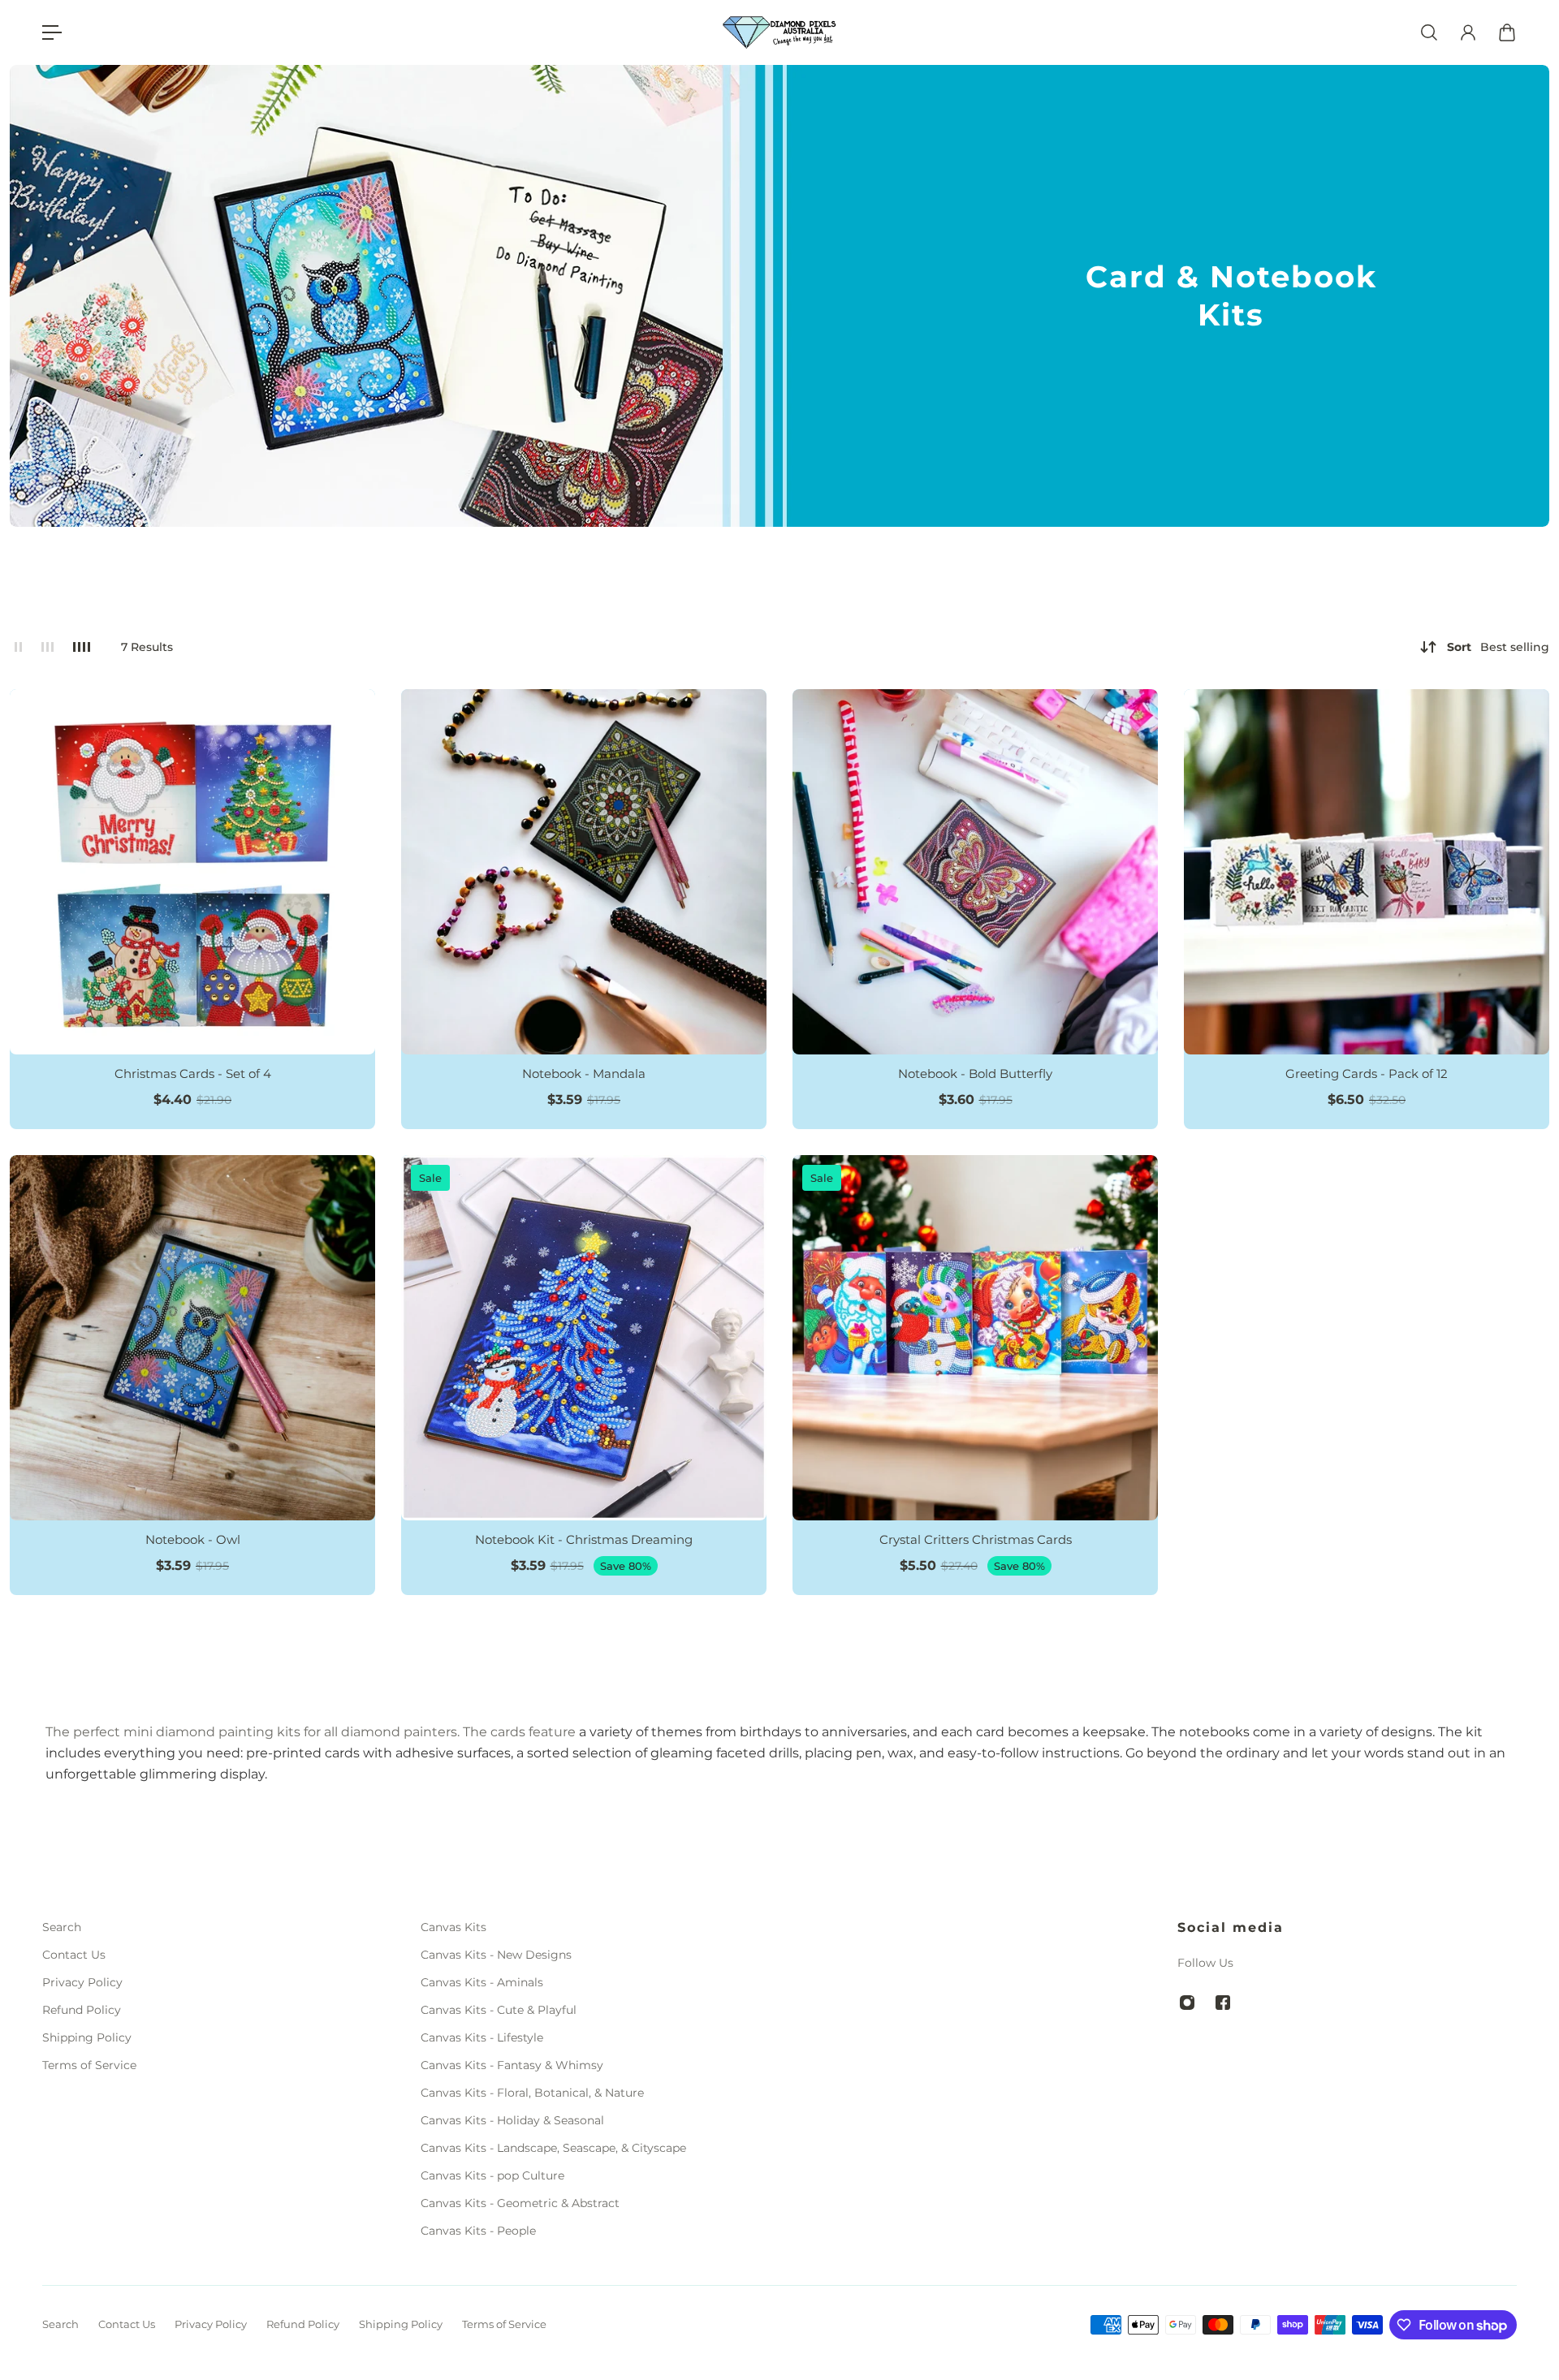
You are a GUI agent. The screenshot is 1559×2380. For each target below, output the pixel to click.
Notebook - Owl (193, 1539)
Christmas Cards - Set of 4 (193, 1074)
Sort (1498, 647)
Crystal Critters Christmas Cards (976, 1539)
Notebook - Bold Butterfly (975, 1074)
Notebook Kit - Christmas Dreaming (584, 1539)
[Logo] (779, 33)
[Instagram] (1187, 2003)
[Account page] (1468, 32)
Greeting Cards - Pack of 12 (1367, 1074)
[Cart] (1507, 32)
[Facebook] (1223, 2003)
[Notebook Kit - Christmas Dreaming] (584, 1338)
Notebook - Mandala (584, 1074)
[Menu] (52, 32)
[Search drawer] (1429, 32)
